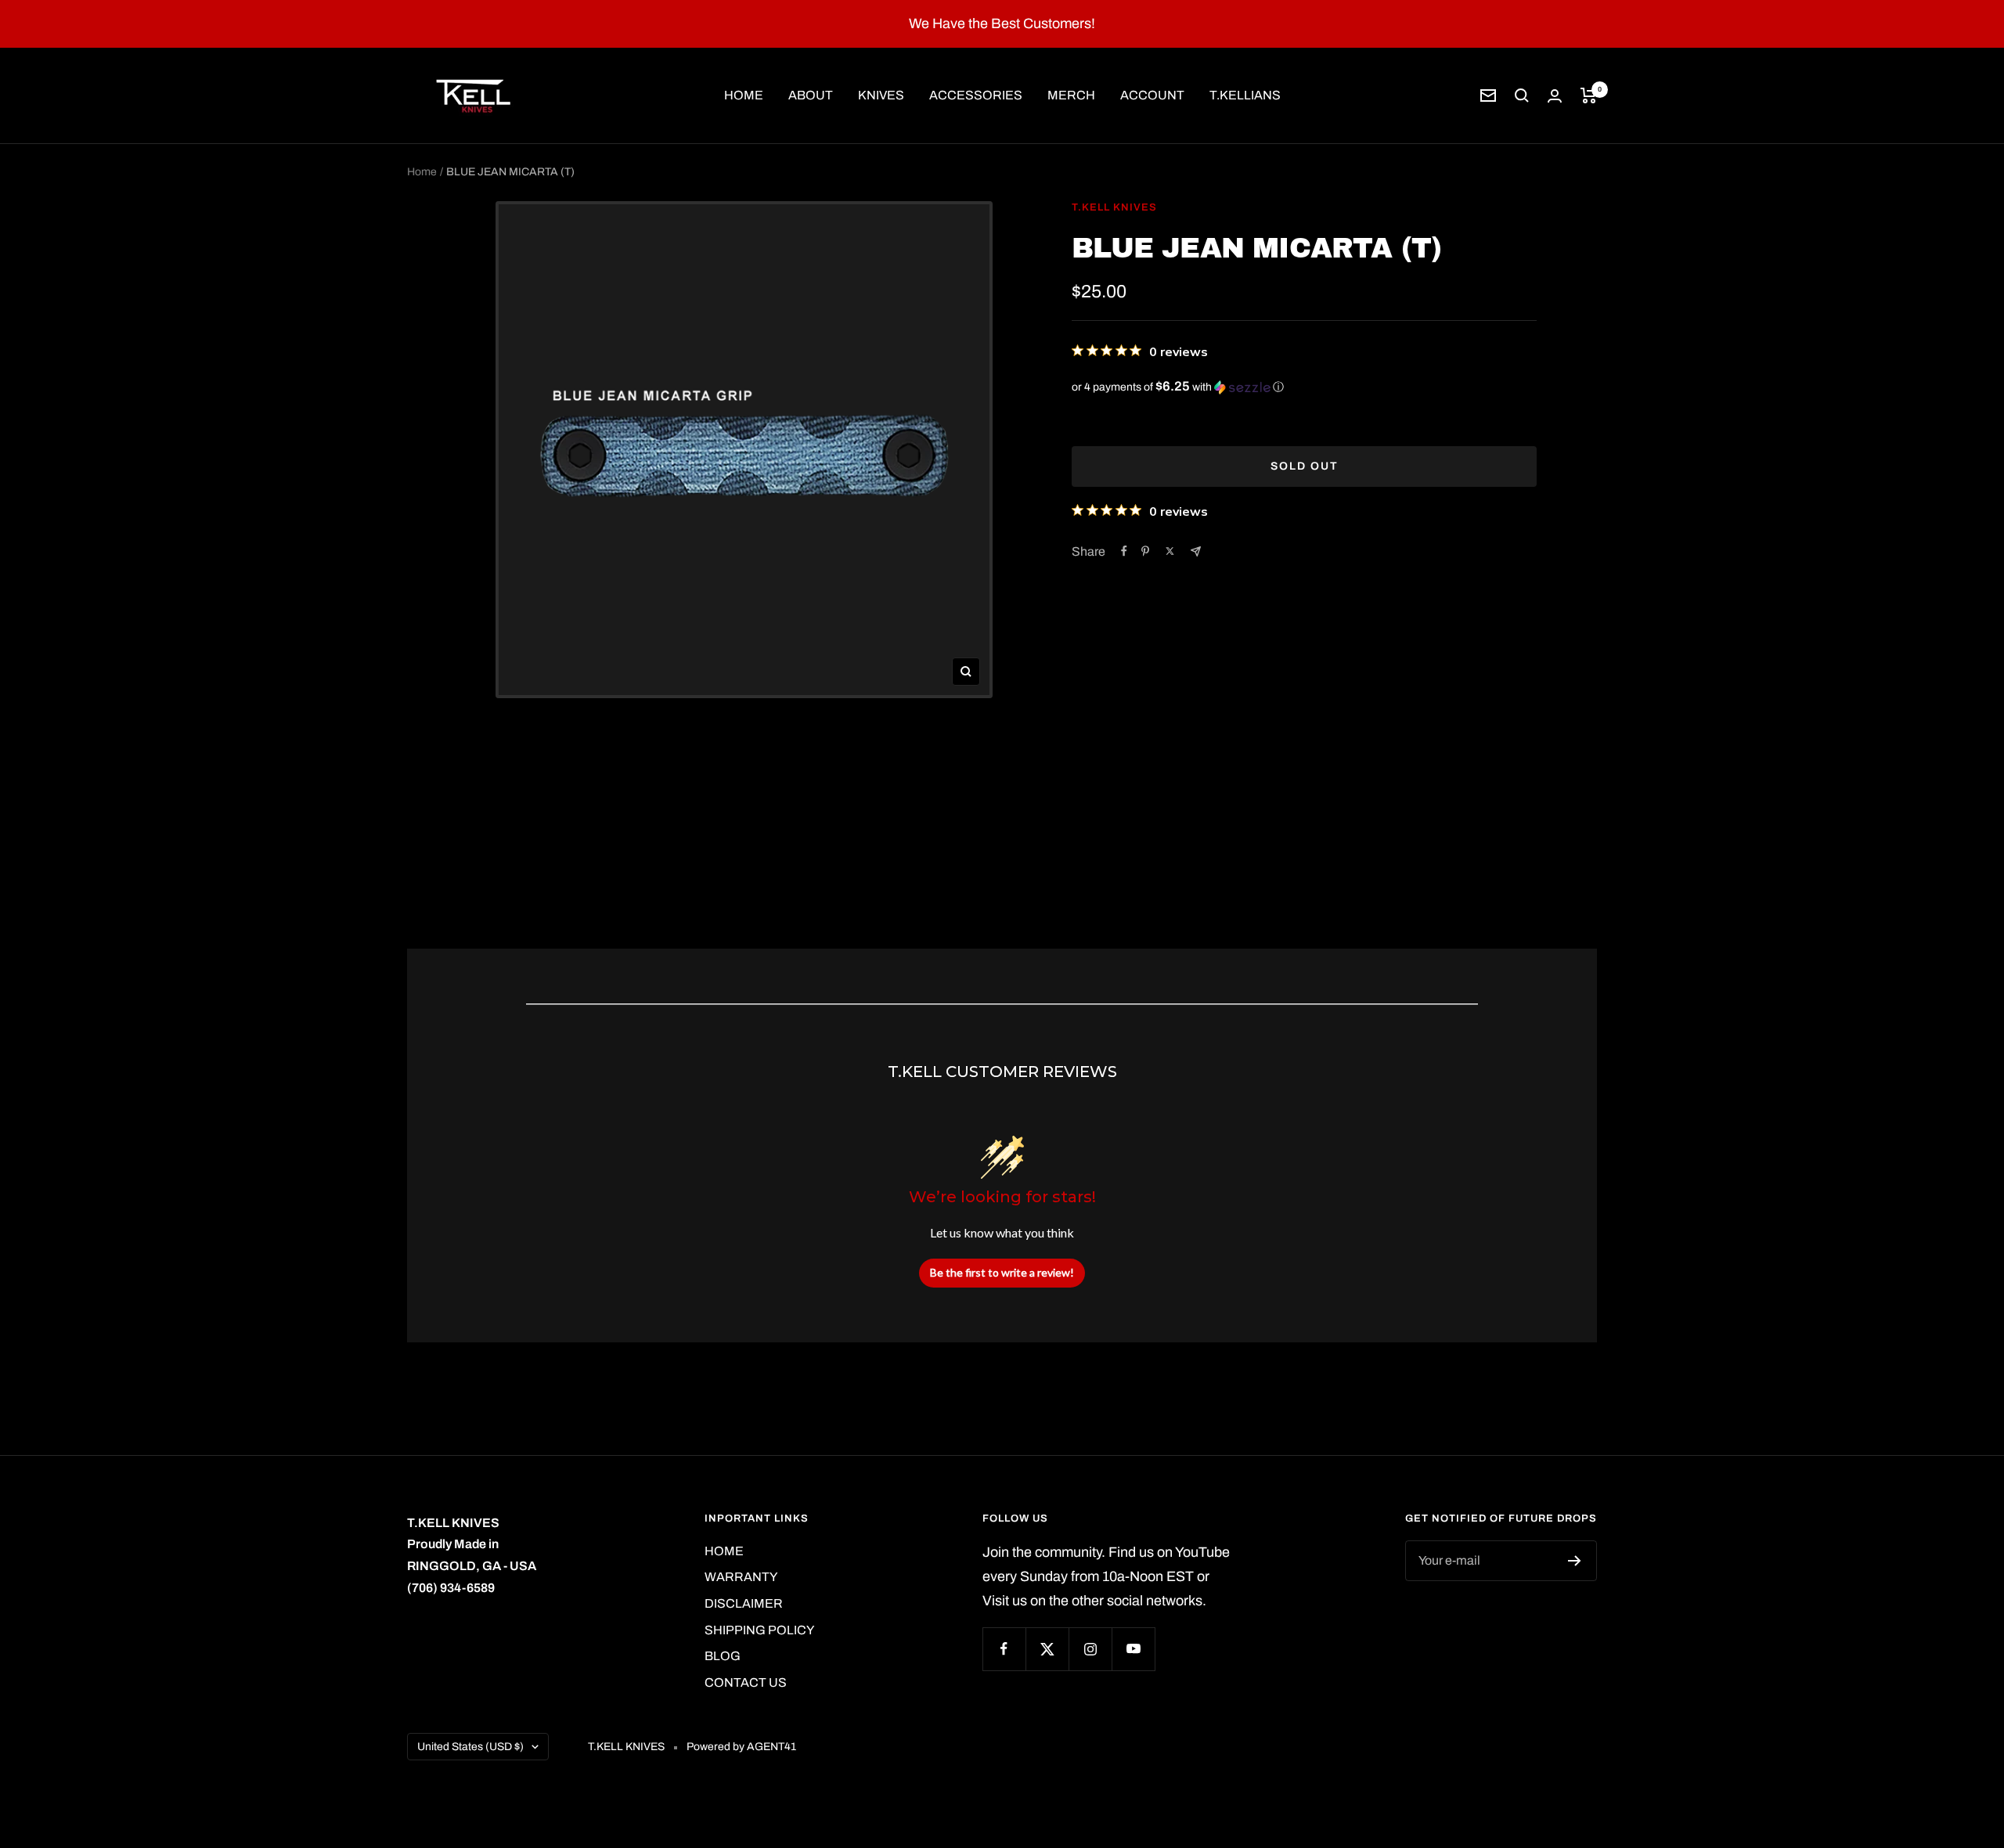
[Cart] (1589, 95)
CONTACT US (746, 1682)
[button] (1304, 387)
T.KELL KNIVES (1114, 207)
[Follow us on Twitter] (1047, 1649)
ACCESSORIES (976, 95)
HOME (744, 95)
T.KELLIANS (1245, 95)
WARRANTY (741, 1577)
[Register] (1575, 1561)
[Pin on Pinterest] (1145, 551)
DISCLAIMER (744, 1603)
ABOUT (811, 95)
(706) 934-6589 (451, 1588)
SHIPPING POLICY (759, 1630)
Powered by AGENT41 (741, 1747)
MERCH (1071, 95)
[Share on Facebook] (1124, 551)
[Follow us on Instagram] (1090, 1649)
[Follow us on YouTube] (1133, 1649)
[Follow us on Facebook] (1004, 1649)
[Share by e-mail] (1196, 551)
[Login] (1555, 96)
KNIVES (881, 95)
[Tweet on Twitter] (1170, 551)
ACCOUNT (1152, 95)
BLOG (723, 1656)
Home (422, 172)
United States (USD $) (470, 1747)
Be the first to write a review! (1002, 1272)
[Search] (1522, 95)
